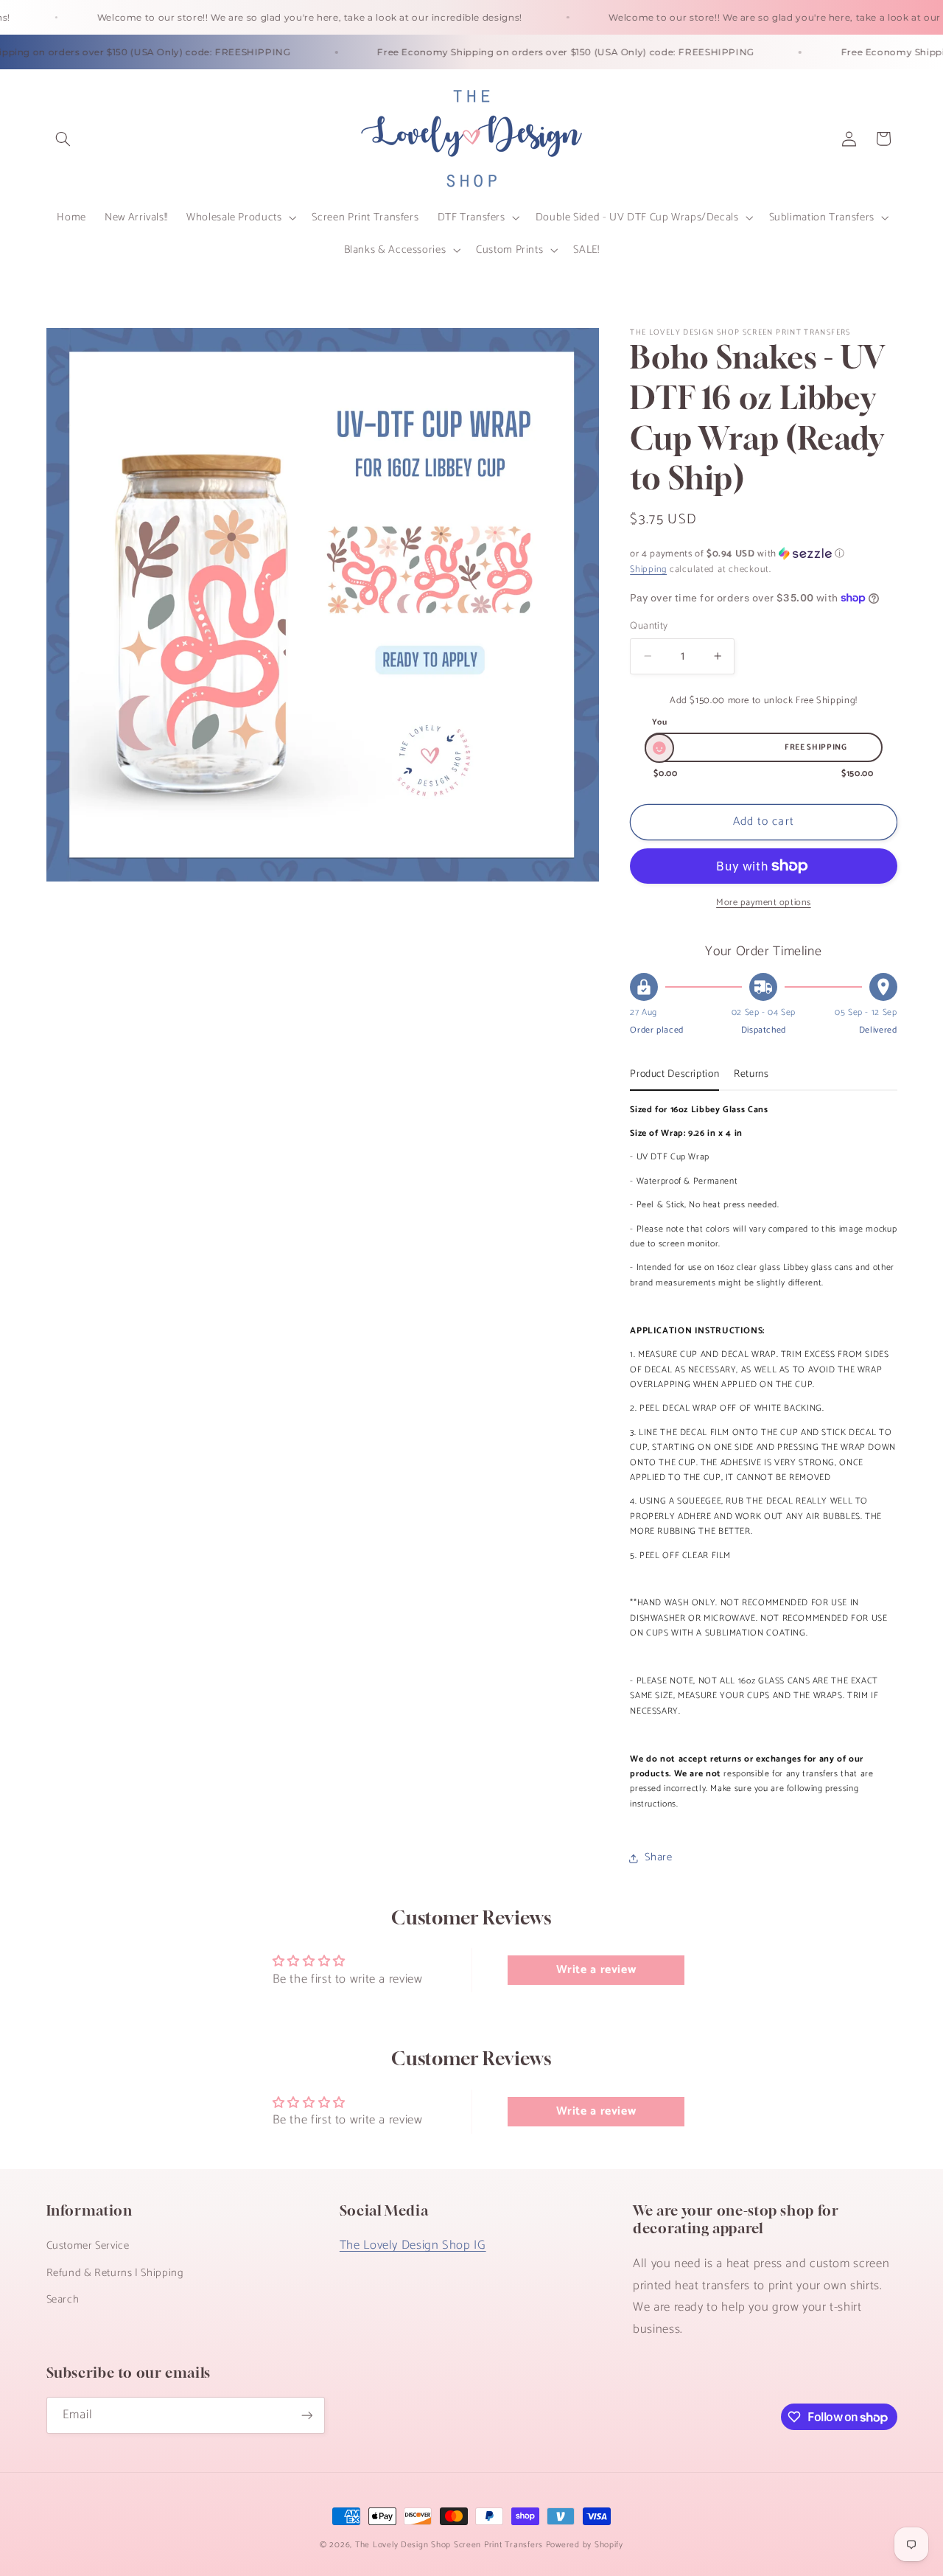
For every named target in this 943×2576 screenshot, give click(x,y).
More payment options (764, 903)
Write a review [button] (596, 1970)
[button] (63, 139)
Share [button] (658, 1857)
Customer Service (88, 2246)
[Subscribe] (306, 2415)
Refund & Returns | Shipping (115, 2273)
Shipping (648, 570)
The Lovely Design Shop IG (413, 2245)
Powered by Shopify (585, 2545)
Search (63, 2300)
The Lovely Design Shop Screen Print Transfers (449, 2545)
